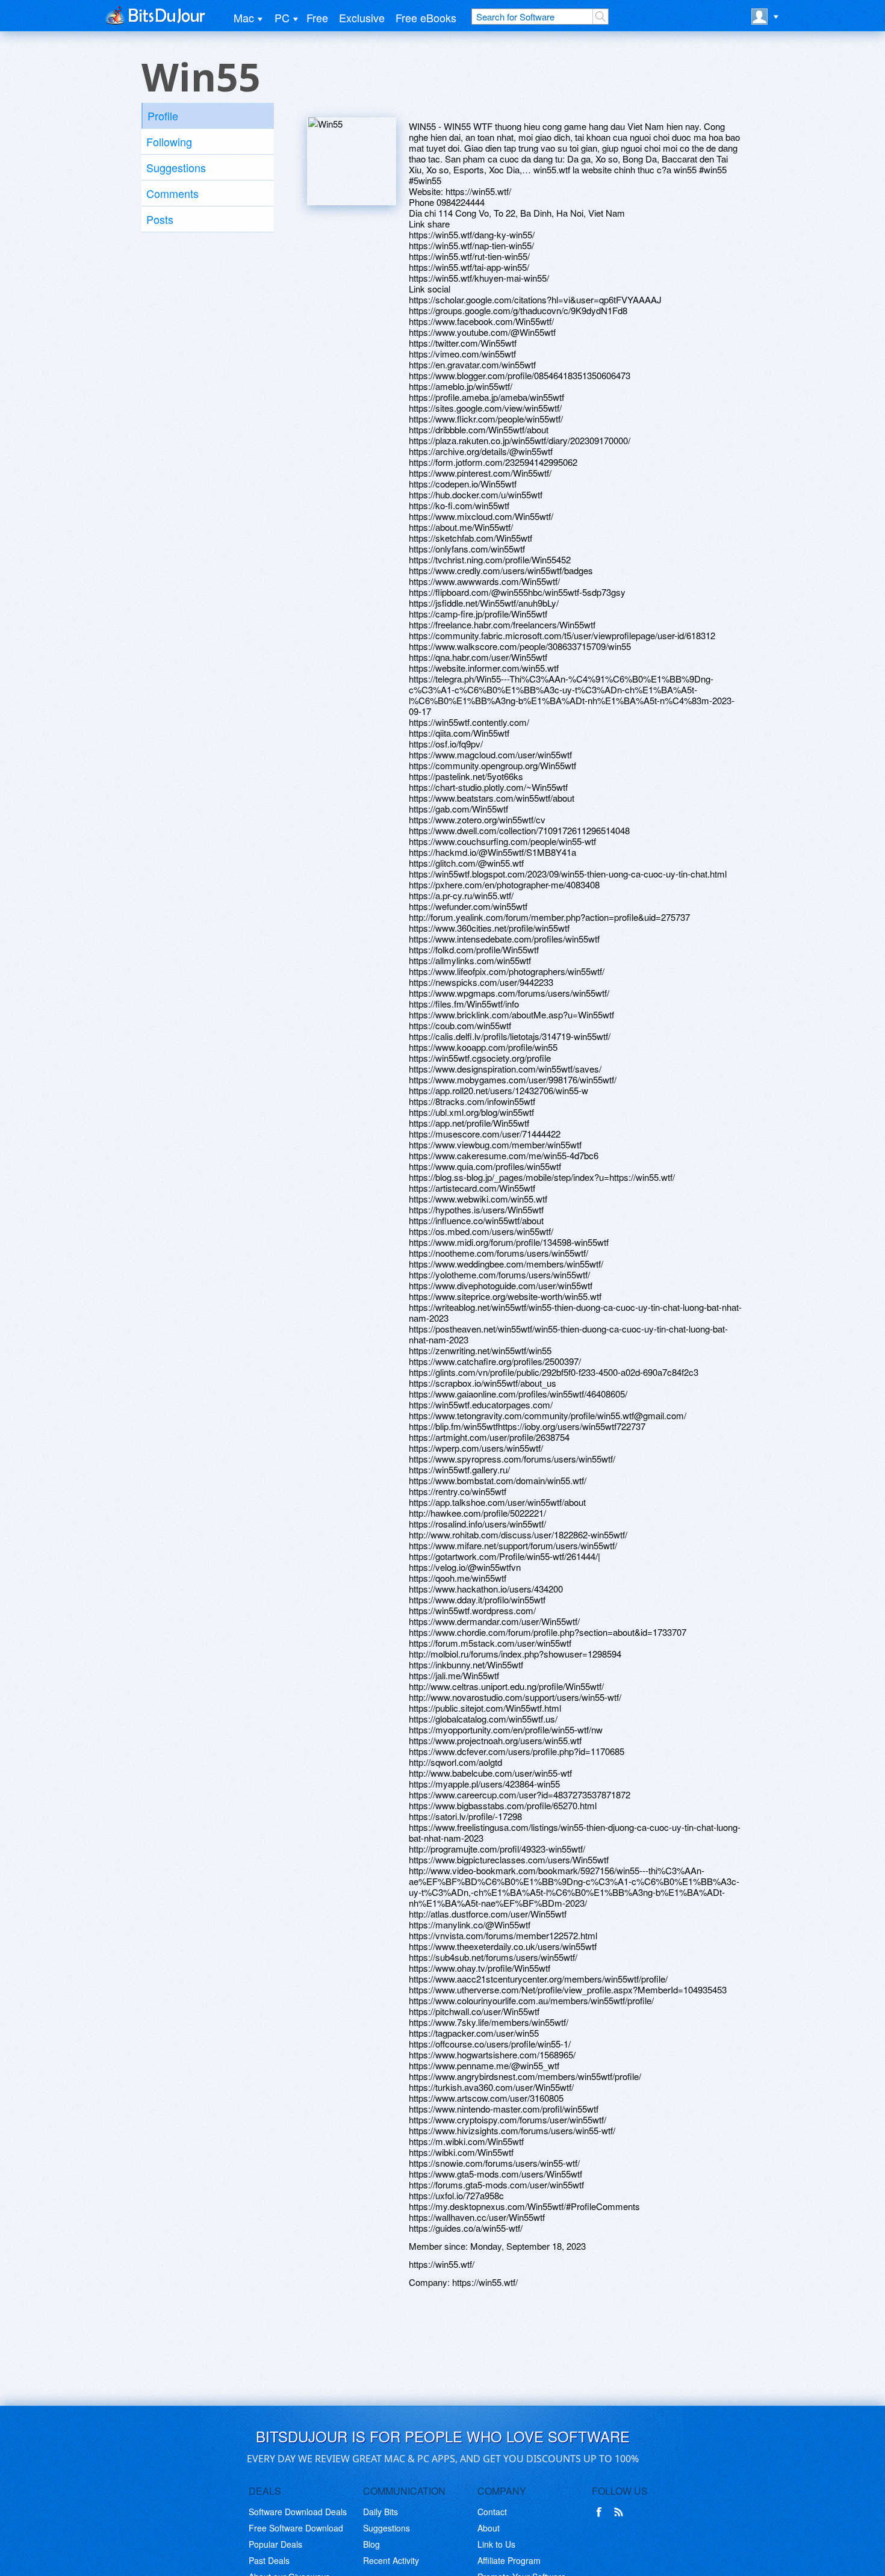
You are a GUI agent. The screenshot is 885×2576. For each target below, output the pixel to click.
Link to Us (496, 2544)
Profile (163, 116)
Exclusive (362, 17)
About (489, 2528)
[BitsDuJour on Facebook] (601, 2512)
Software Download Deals (298, 2512)
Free (317, 17)
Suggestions (176, 167)
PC (282, 17)
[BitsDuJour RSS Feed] (621, 2512)
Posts (160, 219)
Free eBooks (426, 17)
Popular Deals (275, 2544)
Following (169, 141)
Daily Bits (380, 2512)
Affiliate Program (509, 2560)
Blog (371, 2544)
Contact (492, 2512)
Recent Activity (391, 2560)
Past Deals (269, 2560)
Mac (244, 17)
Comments (172, 193)
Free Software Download (296, 2528)
